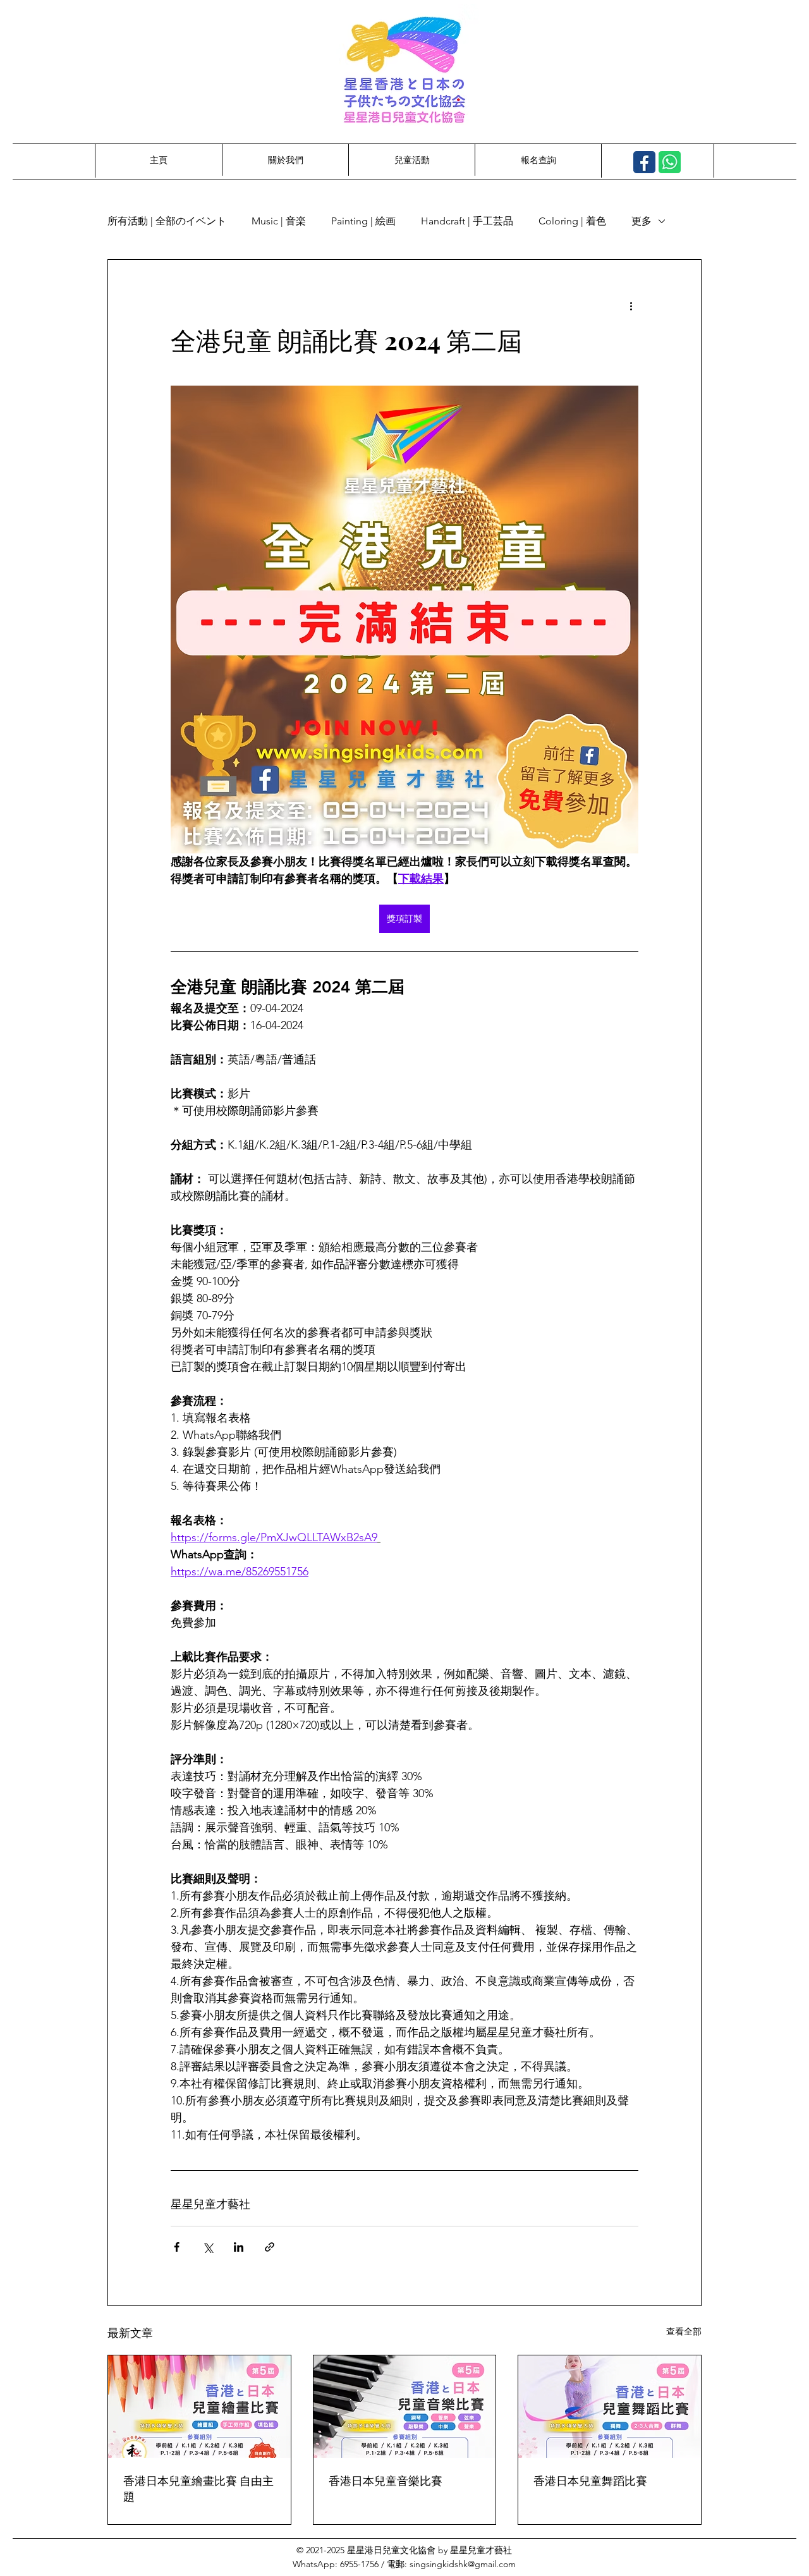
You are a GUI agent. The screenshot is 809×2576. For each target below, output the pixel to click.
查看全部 (684, 2331)
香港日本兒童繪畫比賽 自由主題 (198, 2488)
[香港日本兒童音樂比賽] (405, 2407)
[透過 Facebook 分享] (177, 2247)
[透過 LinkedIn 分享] (239, 2247)
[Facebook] (644, 162)
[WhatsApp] (670, 162)
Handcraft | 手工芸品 (467, 221)
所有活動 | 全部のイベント (167, 221)
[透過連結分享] (270, 2247)
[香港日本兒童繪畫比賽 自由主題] (199, 2407)
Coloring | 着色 (572, 221)
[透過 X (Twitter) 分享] (208, 2247)
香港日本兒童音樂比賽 (386, 2481)
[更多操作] (631, 305)
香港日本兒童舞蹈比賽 (590, 2481)
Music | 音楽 (279, 221)
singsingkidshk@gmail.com (463, 2564)
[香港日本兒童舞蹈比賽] (610, 2407)
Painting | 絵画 (363, 221)
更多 (642, 221)
